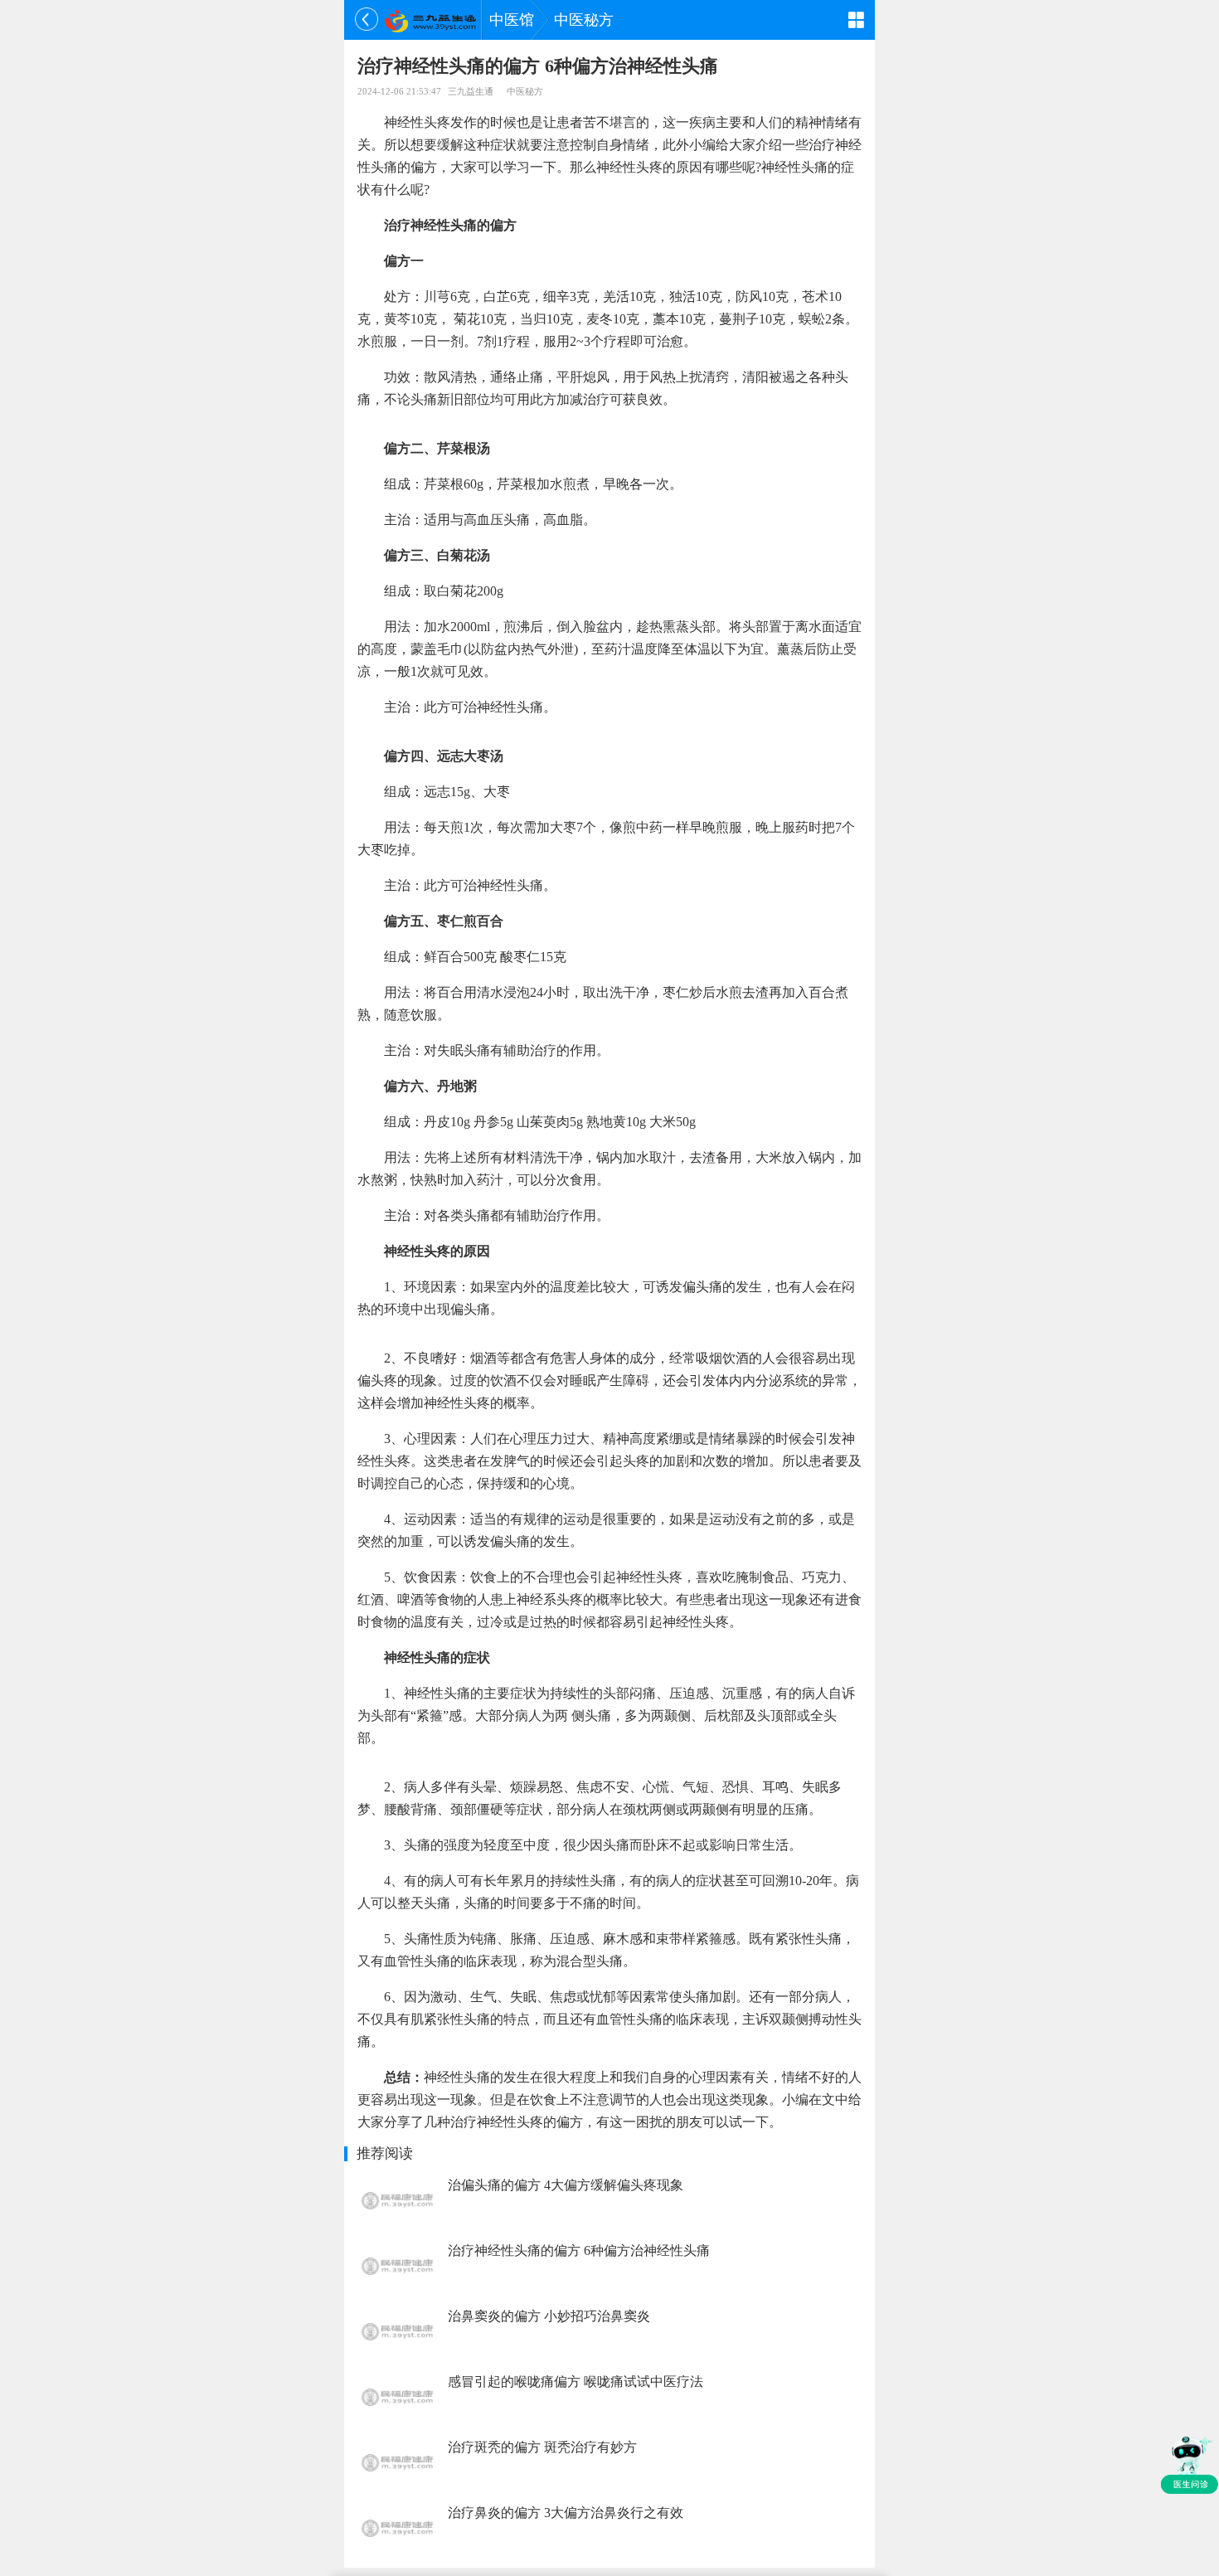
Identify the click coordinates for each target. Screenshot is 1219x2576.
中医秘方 (584, 20)
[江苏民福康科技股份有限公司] (430, 20)
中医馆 (512, 20)
